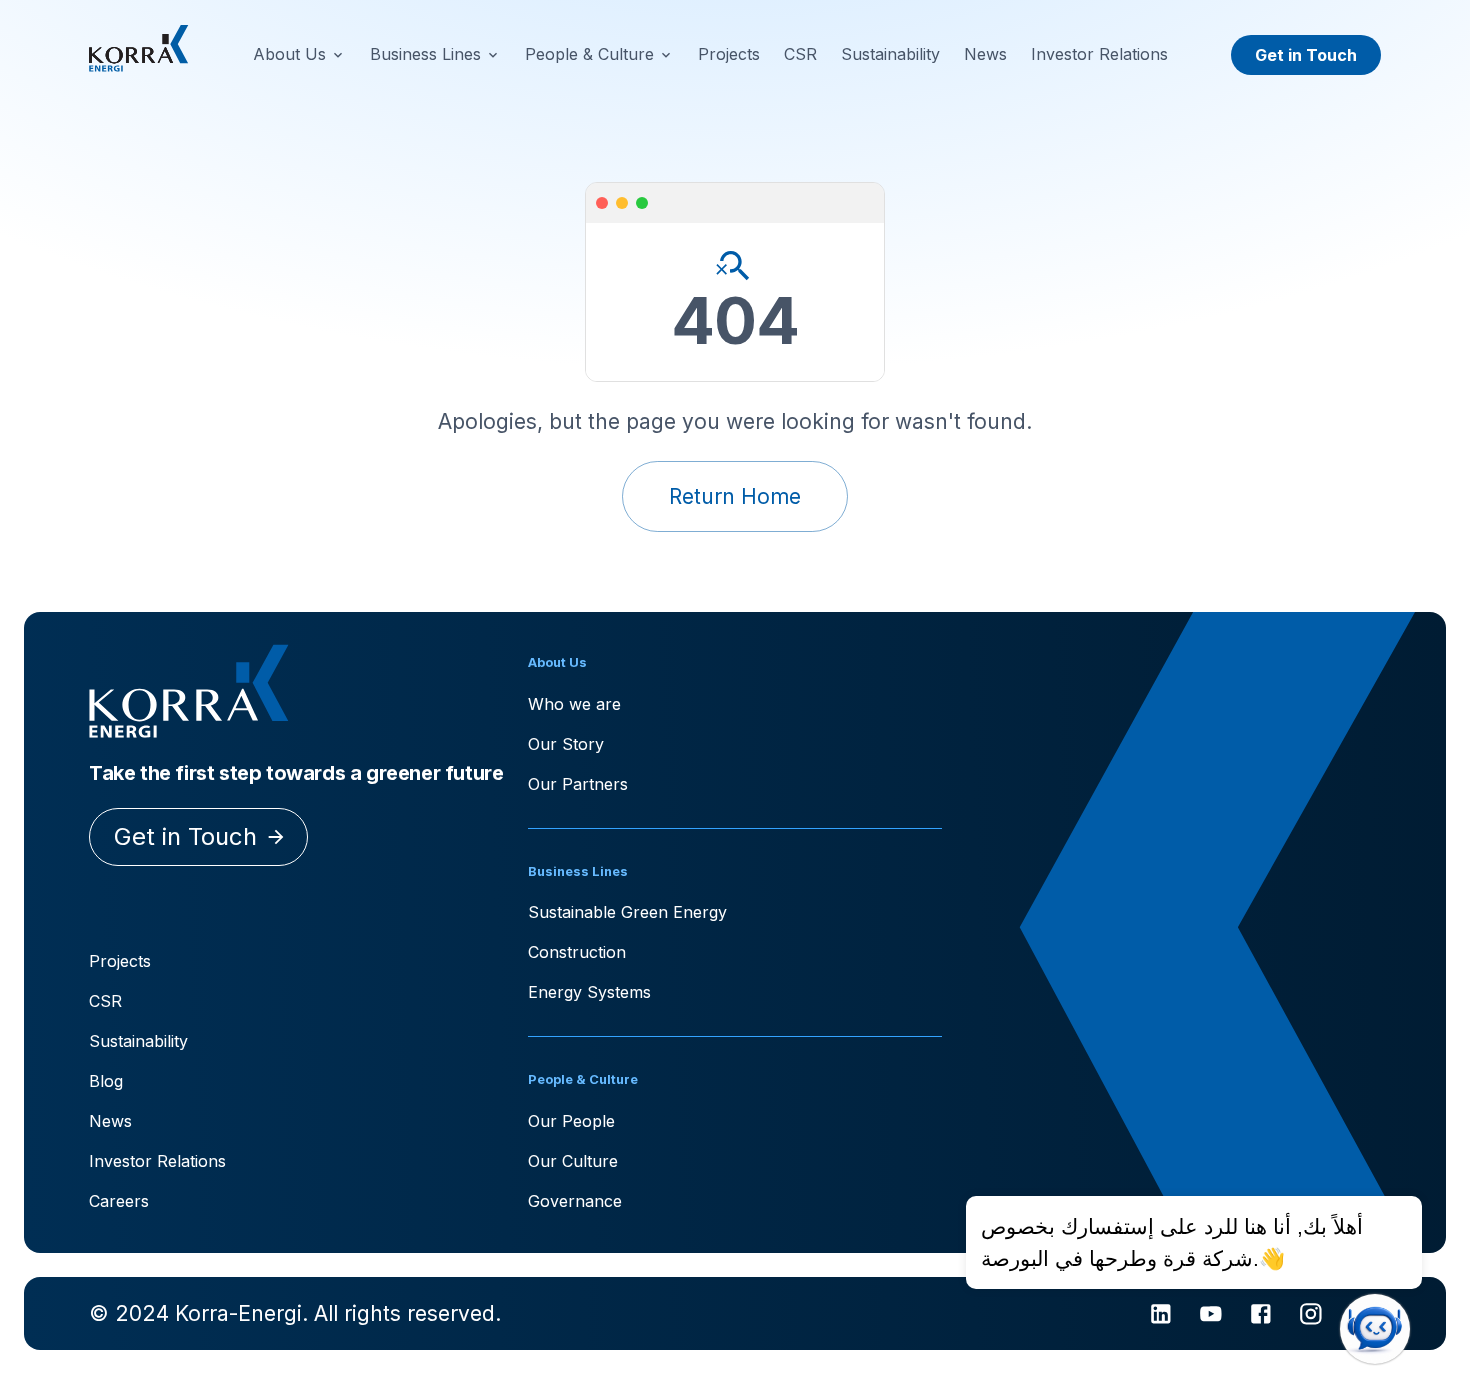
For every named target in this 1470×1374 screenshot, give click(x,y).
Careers (119, 1201)
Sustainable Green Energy (627, 912)
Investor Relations (157, 1161)
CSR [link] (800, 54)
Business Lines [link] (425, 54)
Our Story (566, 744)
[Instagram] (1311, 1314)
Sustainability (138, 1041)
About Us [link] (289, 54)
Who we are (574, 704)
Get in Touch (1306, 55)
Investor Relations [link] (1099, 54)
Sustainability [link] (890, 54)
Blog (106, 1081)
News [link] (985, 54)
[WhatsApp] (1360, 1314)
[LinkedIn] (1161, 1314)
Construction (577, 952)
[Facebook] (1261, 1314)
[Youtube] (1211, 1314)
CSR (105, 1001)
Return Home (735, 496)
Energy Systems (589, 992)
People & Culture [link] (589, 54)
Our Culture (573, 1161)
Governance (575, 1201)
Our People (571, 1121)
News (110, 1121)
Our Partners (578, 784)
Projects (120, 961)
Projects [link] (729, 54)
